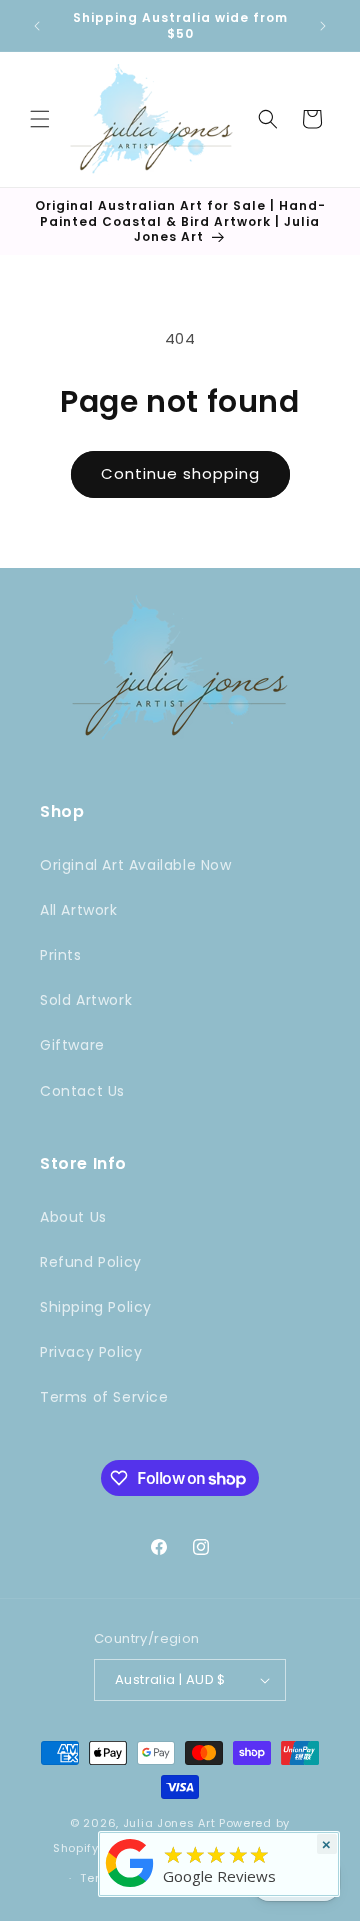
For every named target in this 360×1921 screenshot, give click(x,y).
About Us (73, 1217)
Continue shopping (180, 473)
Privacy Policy (91, 1352)
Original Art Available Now (136, 865)
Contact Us (82, 1091)
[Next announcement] (323, 26)
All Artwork (79, 910)
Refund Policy (91, 1262)
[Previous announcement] (37, 26)
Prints (61, 955)
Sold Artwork (86, 1000)
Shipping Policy (96, 1307)
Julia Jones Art (169, 1823)
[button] (40, 119)
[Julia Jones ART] (130, 1887)
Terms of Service (104, 1397)
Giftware (72, 1045)
